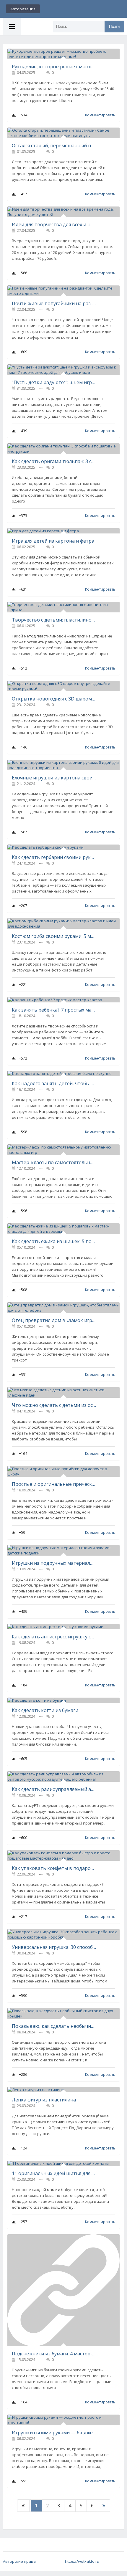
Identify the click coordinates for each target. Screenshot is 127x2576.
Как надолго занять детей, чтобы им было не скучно (54, 1083)
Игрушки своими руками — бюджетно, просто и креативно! (54, 2433)
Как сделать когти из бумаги (45, 1710)
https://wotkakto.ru (82, 2561)
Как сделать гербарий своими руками (54, 857)
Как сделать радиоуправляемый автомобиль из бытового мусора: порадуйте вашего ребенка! (54, 1789)
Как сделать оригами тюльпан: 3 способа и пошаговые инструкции (54, 461)
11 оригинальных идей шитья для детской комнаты (54, 2173)
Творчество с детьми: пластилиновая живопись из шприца (54, 620)
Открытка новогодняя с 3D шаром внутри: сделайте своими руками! (54, 699)
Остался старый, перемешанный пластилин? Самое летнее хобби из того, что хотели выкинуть (54, 146)
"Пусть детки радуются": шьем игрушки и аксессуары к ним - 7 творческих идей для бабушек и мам (54, 382)
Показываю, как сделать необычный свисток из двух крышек (54, 2026)
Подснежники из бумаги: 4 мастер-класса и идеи (54, 2354)
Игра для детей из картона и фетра (53, 541)
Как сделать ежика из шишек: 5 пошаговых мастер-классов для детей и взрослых (54, 1241)
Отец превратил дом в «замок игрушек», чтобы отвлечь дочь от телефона (54, 1320)
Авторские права (19, 2561)
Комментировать (100, 115)
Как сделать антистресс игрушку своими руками (54, 1637)
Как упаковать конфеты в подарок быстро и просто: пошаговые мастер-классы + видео (54, 1868)
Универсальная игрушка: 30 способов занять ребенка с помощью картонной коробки (54, 1947)
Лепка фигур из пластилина (44, 2100)
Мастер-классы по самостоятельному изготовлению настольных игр (54, 1162)
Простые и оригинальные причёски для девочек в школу (54, 1484)
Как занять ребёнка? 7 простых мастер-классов (54, 1010)
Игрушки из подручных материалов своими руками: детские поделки (54, 1563)
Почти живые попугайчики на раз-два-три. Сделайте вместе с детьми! (54, 303)
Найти (114, 26)
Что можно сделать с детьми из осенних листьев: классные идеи (54, 1405)
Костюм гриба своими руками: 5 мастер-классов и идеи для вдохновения (54, 936)
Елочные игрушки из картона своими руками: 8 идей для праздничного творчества (54, 778)
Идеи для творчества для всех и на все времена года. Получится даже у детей (54, 224)
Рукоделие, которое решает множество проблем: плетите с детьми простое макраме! (54, 67)
